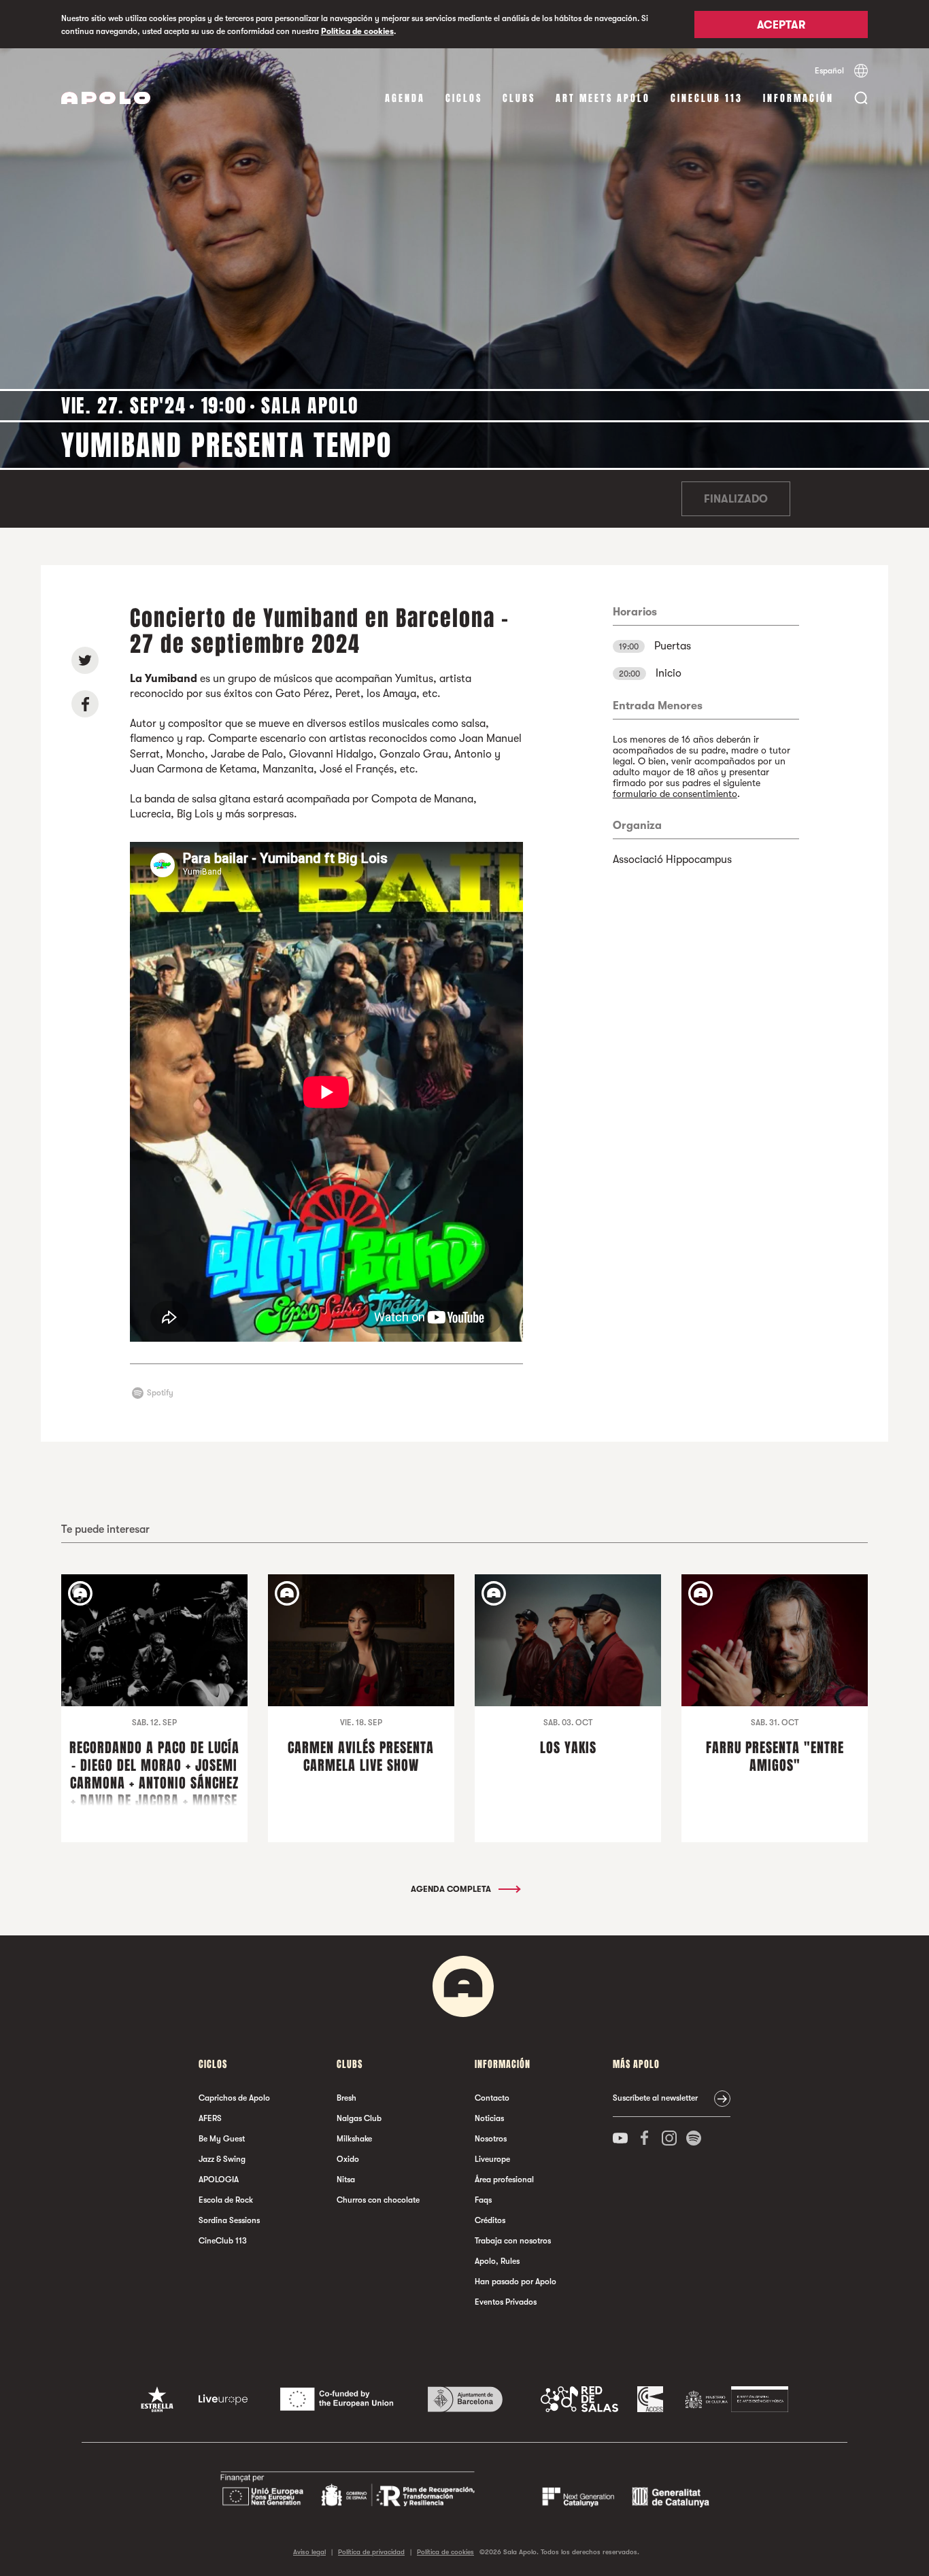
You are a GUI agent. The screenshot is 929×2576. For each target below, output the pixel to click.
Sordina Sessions (229, 2220)
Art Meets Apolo (603, 98)
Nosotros (491, 2139)
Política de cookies (357, 31)
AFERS (210, 2118)
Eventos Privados (506, 2302)
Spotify (160, 1393)
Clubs (519, 98)
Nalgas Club (359, 2118)
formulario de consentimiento (675, 794)
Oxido (348, 2159)
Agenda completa (452, 1889)
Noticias (489, 2118)
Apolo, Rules (497, 2261)
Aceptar (781, 25)
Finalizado (736, 499)
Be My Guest (222, 2139)
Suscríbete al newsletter (655, 2098)
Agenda (405, 98)
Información (798, 98)
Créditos (490, 2220)
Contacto (492, 2098)
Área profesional (504, 2180)
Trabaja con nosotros (513, 2241)
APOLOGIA (219, 2180)
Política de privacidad (371, 2552)
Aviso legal (309, 2552)
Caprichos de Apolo (234, 2098)
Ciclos (464, 98)
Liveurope (492, 2159)
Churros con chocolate (378, 2200)
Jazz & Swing (222, 2159)
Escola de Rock (226, 2200)
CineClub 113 (707, 98)
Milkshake (354, 2139)
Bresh (347, 2098)
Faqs (483, 2200)
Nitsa (346, 2180)
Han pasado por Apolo (516, 2282)
